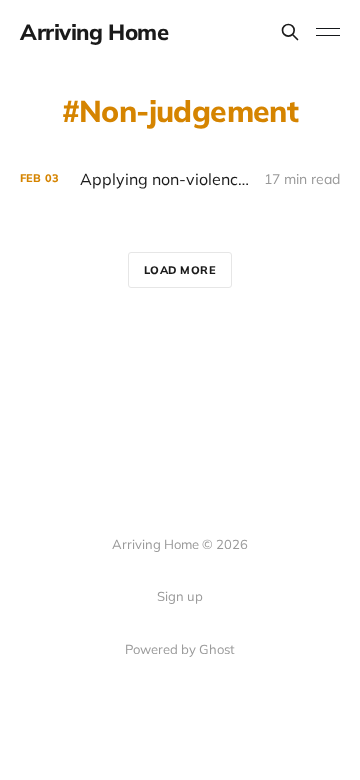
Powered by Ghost (180, 649)
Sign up (180, 596)
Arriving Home (94, 32)
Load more (180, 270)
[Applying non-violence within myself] (180, 179)
